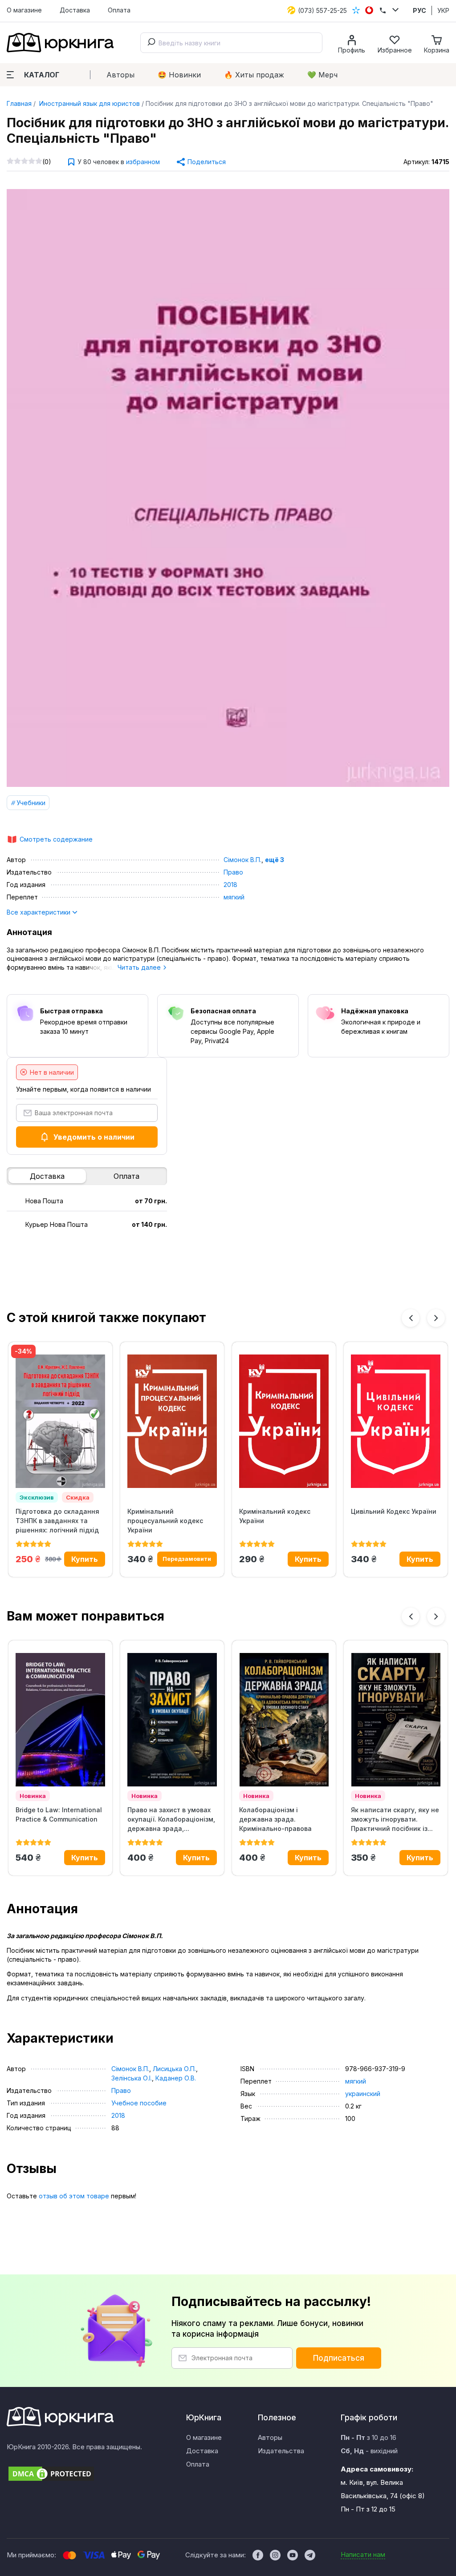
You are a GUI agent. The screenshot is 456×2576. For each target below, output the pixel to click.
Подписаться (339, 2358)
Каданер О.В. (176, 2078)
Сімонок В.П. (242, 860)
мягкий (234, 897)
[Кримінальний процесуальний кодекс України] (172, 1421)
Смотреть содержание (56, 839)
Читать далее (140, 967)
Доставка (75, 10)
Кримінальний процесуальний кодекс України (165, 1521)
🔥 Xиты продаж (254, 75)
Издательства (281, 2451)
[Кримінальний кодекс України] (284, 1421)
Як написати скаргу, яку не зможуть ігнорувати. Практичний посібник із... (395, 1819)
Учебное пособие (139, 2103)
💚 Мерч (322, 75)
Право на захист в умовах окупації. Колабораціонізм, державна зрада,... (171, 1819)
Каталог (42, 75)
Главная (19, 103)
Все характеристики (39, 912)
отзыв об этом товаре (74, 2196)
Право (233, 872)
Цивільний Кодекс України (394, 1511)
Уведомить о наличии (94, 1137)
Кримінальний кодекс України (275, 1516)
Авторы (120, 75)
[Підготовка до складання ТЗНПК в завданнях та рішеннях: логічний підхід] (60, 1421)
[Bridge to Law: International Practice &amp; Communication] (60, 1720)
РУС (419, 10)
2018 (230, 885)
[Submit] (150, 43)
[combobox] (231, 43)
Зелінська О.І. (132, 2078)
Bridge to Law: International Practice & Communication (59, 1814)
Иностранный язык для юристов (89, 103)
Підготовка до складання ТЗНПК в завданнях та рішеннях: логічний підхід (57, 1521)
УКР (443, 10)
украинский (363, 2094)
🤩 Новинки (179, 75)
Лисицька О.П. (174, 2069)
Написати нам (363, 2554)
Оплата (119, 10)
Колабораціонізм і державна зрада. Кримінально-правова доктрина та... (275, 1819)
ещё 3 (275, 860)
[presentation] (411, 1318)
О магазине (24, 10)
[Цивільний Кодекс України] (396, 1421)
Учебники (31, 803)
